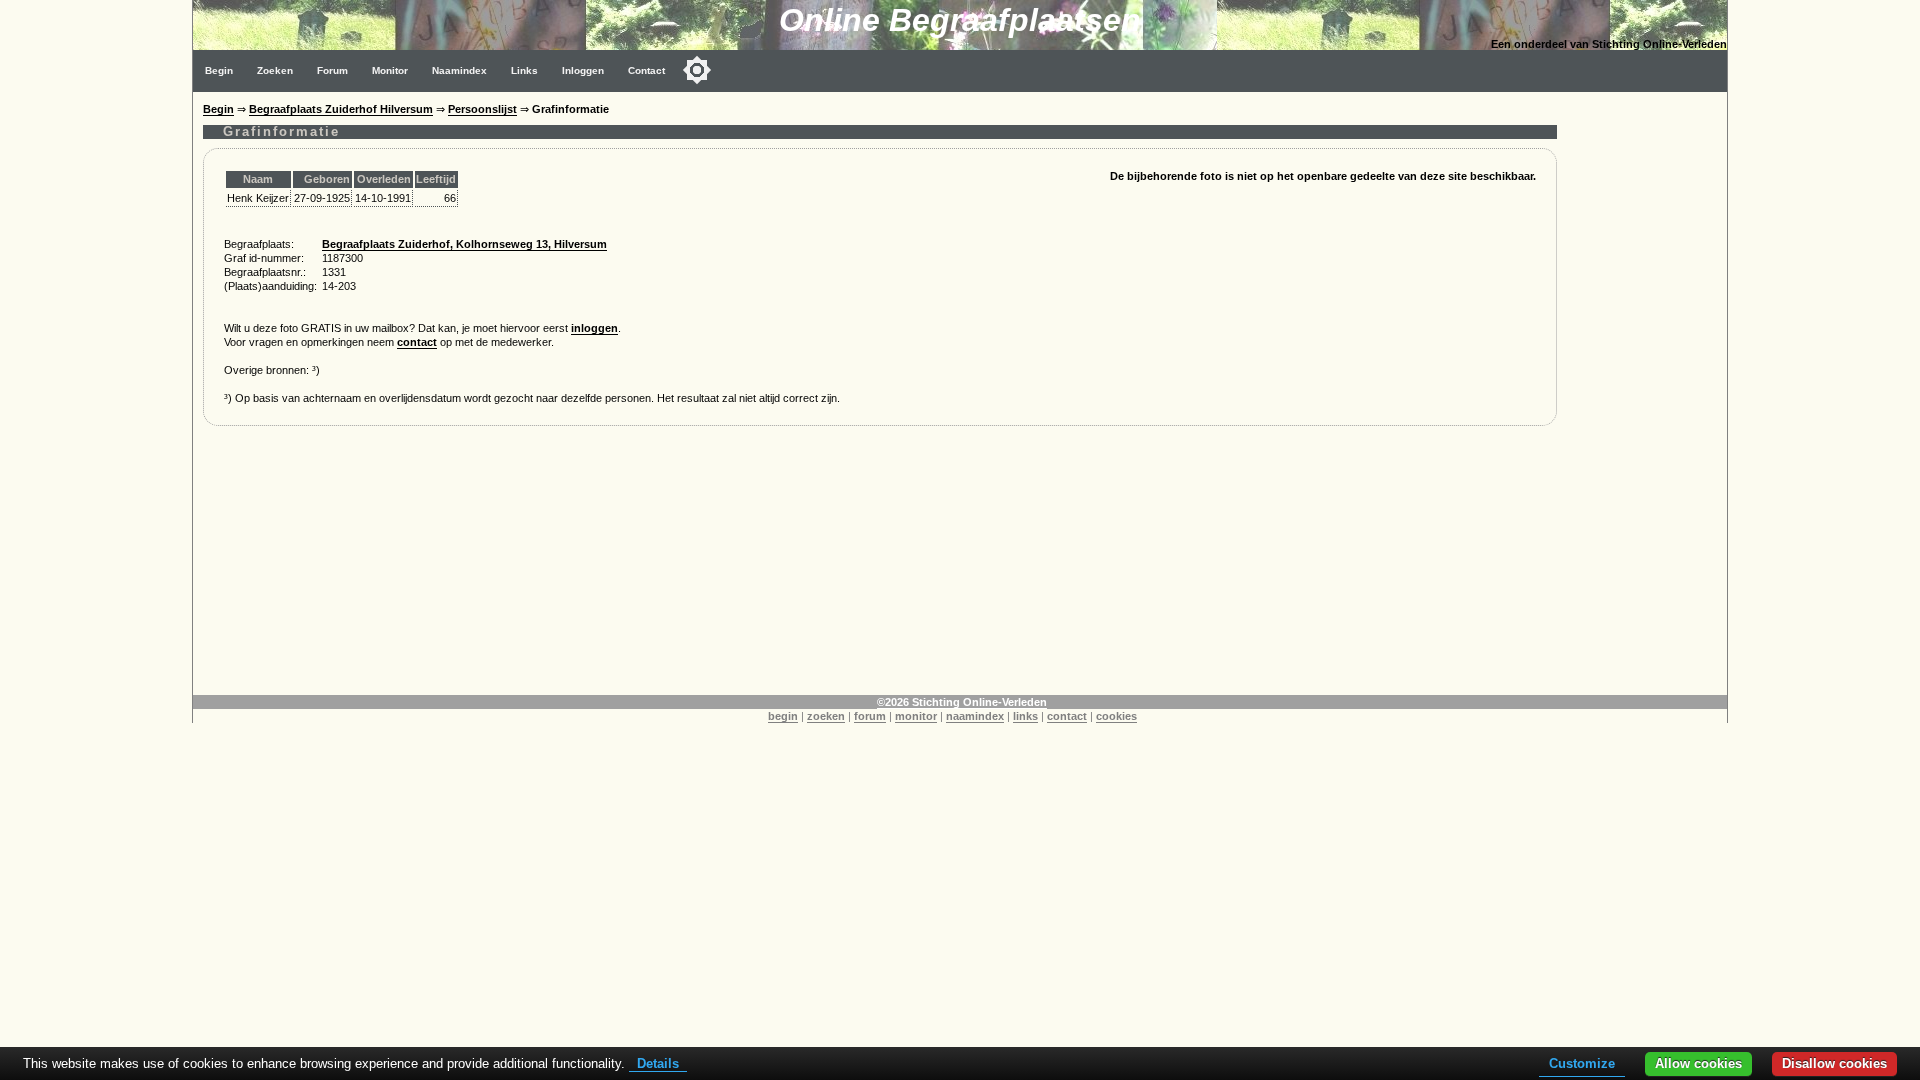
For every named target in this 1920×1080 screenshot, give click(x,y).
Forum (332, 70)
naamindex (975, 716)
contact (417, 342)
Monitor (390, 70)
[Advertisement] (1647, 392)
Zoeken (275, 70)
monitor (916, 716)
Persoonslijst (482, 109)
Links (524, 70)
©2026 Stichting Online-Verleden (962, 702)
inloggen (594, 328)
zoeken (826, 716)
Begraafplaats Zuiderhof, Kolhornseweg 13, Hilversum (464, 244)
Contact (646, 70)
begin (783, 716)
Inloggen (583, 70)
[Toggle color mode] (697, 70)
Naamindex (459, 70)
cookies (1116, 716)
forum (870, 716)
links (1025, 716)
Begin (219, 70)
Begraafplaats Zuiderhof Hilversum (341, 109)
